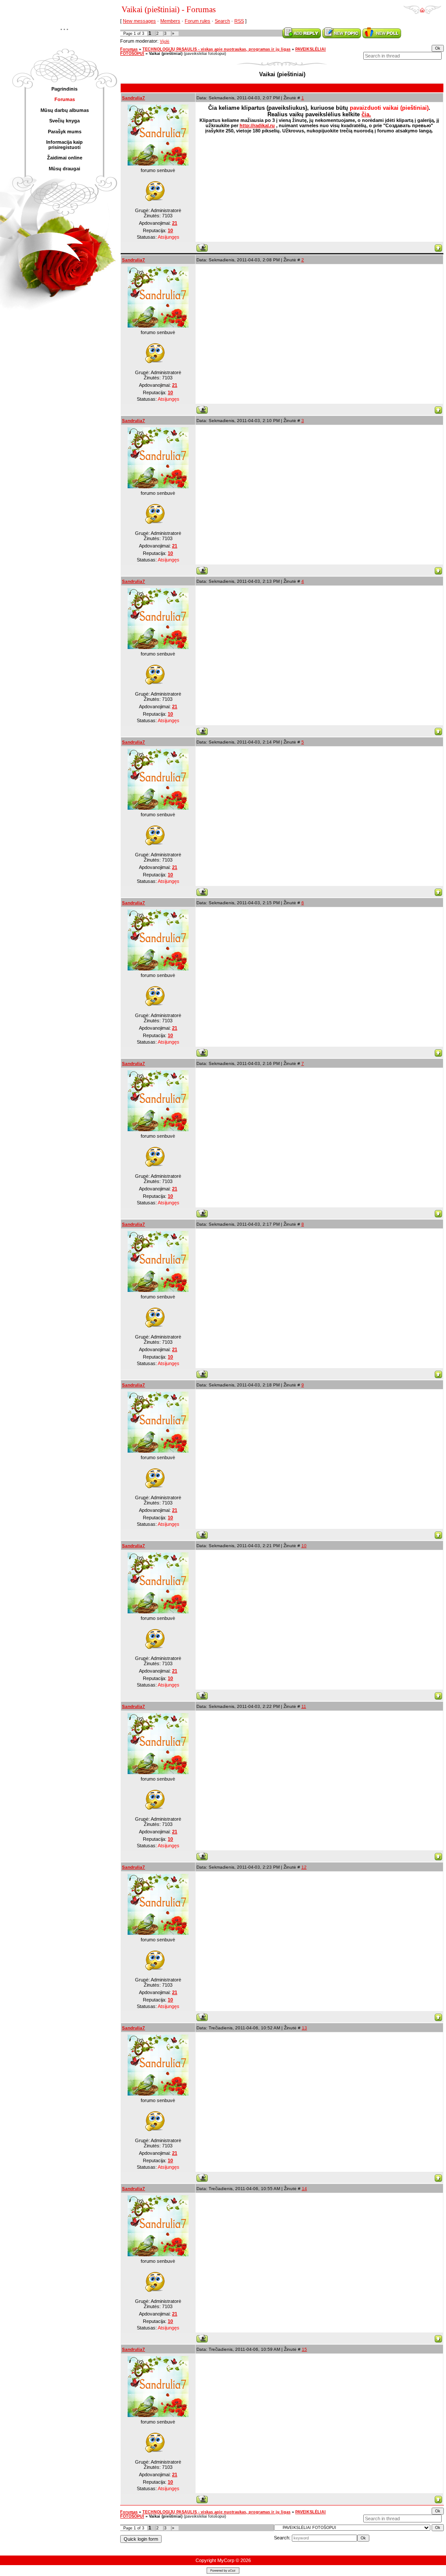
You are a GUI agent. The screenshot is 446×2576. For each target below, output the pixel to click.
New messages (139, 21)
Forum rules (198, 21)
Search (222, 21)
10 (304, 1546)
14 (304, 2189)
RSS (239, 21)
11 (304, 1706)
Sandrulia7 (133, 98)
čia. (366, 114)
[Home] (422, 7)
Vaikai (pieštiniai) (166, 54)
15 (304, 2349)
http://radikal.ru (257, 125)
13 (304, 2028)
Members (170, 21)
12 (304, 1867)
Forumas (129, 49)
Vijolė (165, 41)
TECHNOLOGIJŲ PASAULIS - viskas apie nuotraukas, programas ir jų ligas (216, 49)
